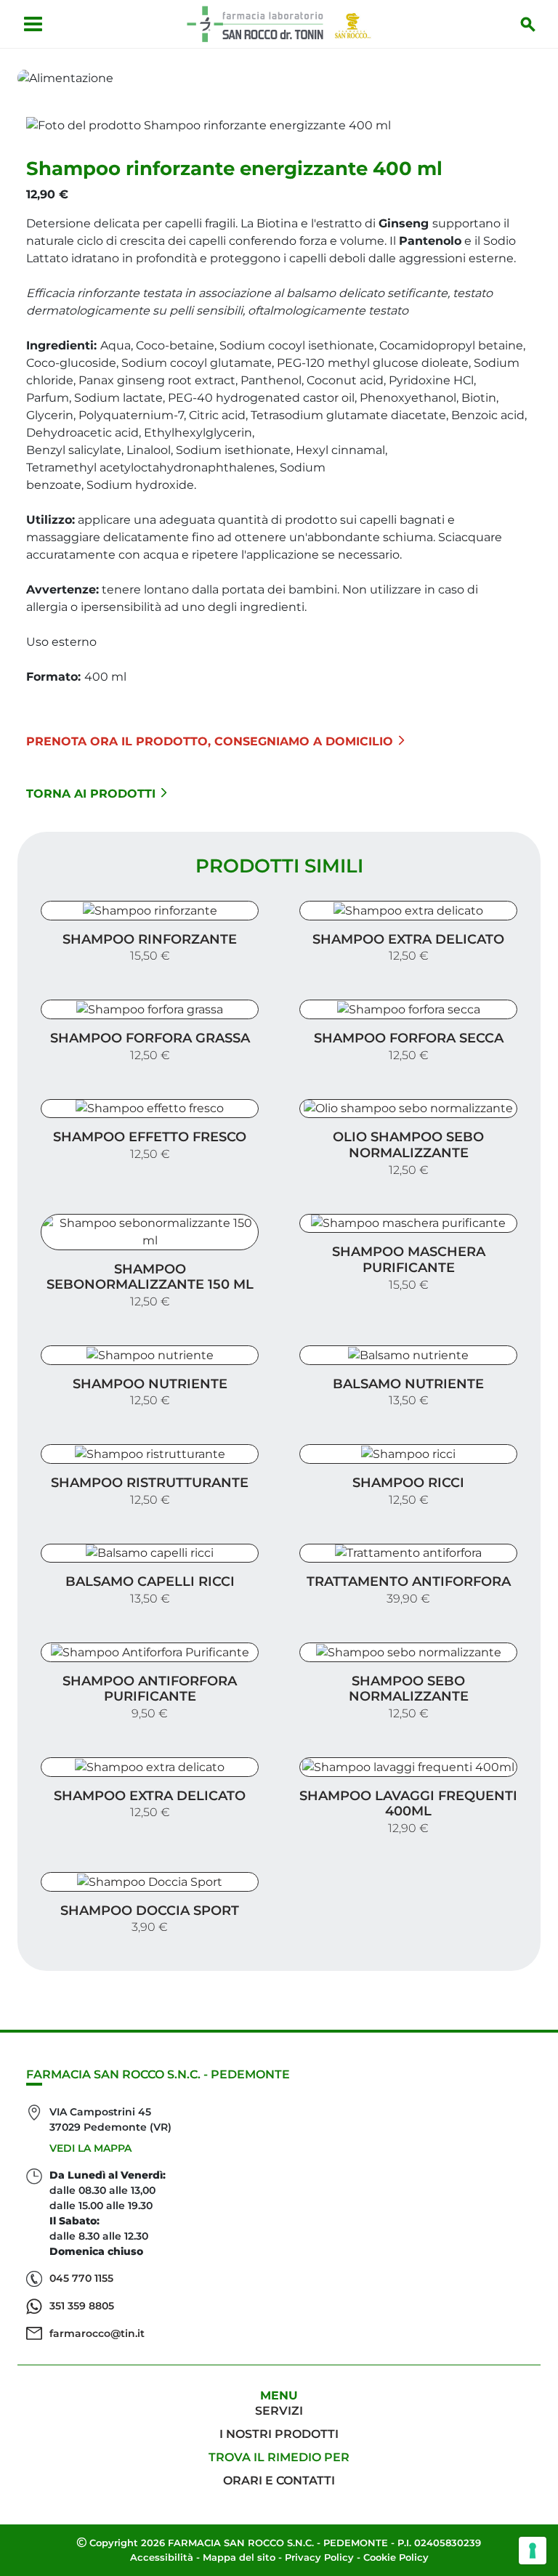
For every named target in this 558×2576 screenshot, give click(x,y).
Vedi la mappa (90, 2148)
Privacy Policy (319, 2557)
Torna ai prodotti (91, 794)
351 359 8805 (82, 2306)
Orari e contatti (279, 2480)
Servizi (279, 2411)
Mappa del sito (239, 2557)
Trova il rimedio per (279, 2457)
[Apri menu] (33, 24)
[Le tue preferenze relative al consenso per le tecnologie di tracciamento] (533, 2551)
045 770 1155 (81, 2278)
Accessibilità (162, 2557)
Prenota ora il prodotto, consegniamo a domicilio (210, 741)
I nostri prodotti (279, 2434)
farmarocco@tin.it (97, 2333)
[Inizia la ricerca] (528, 24)
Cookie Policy (396, 2557)
